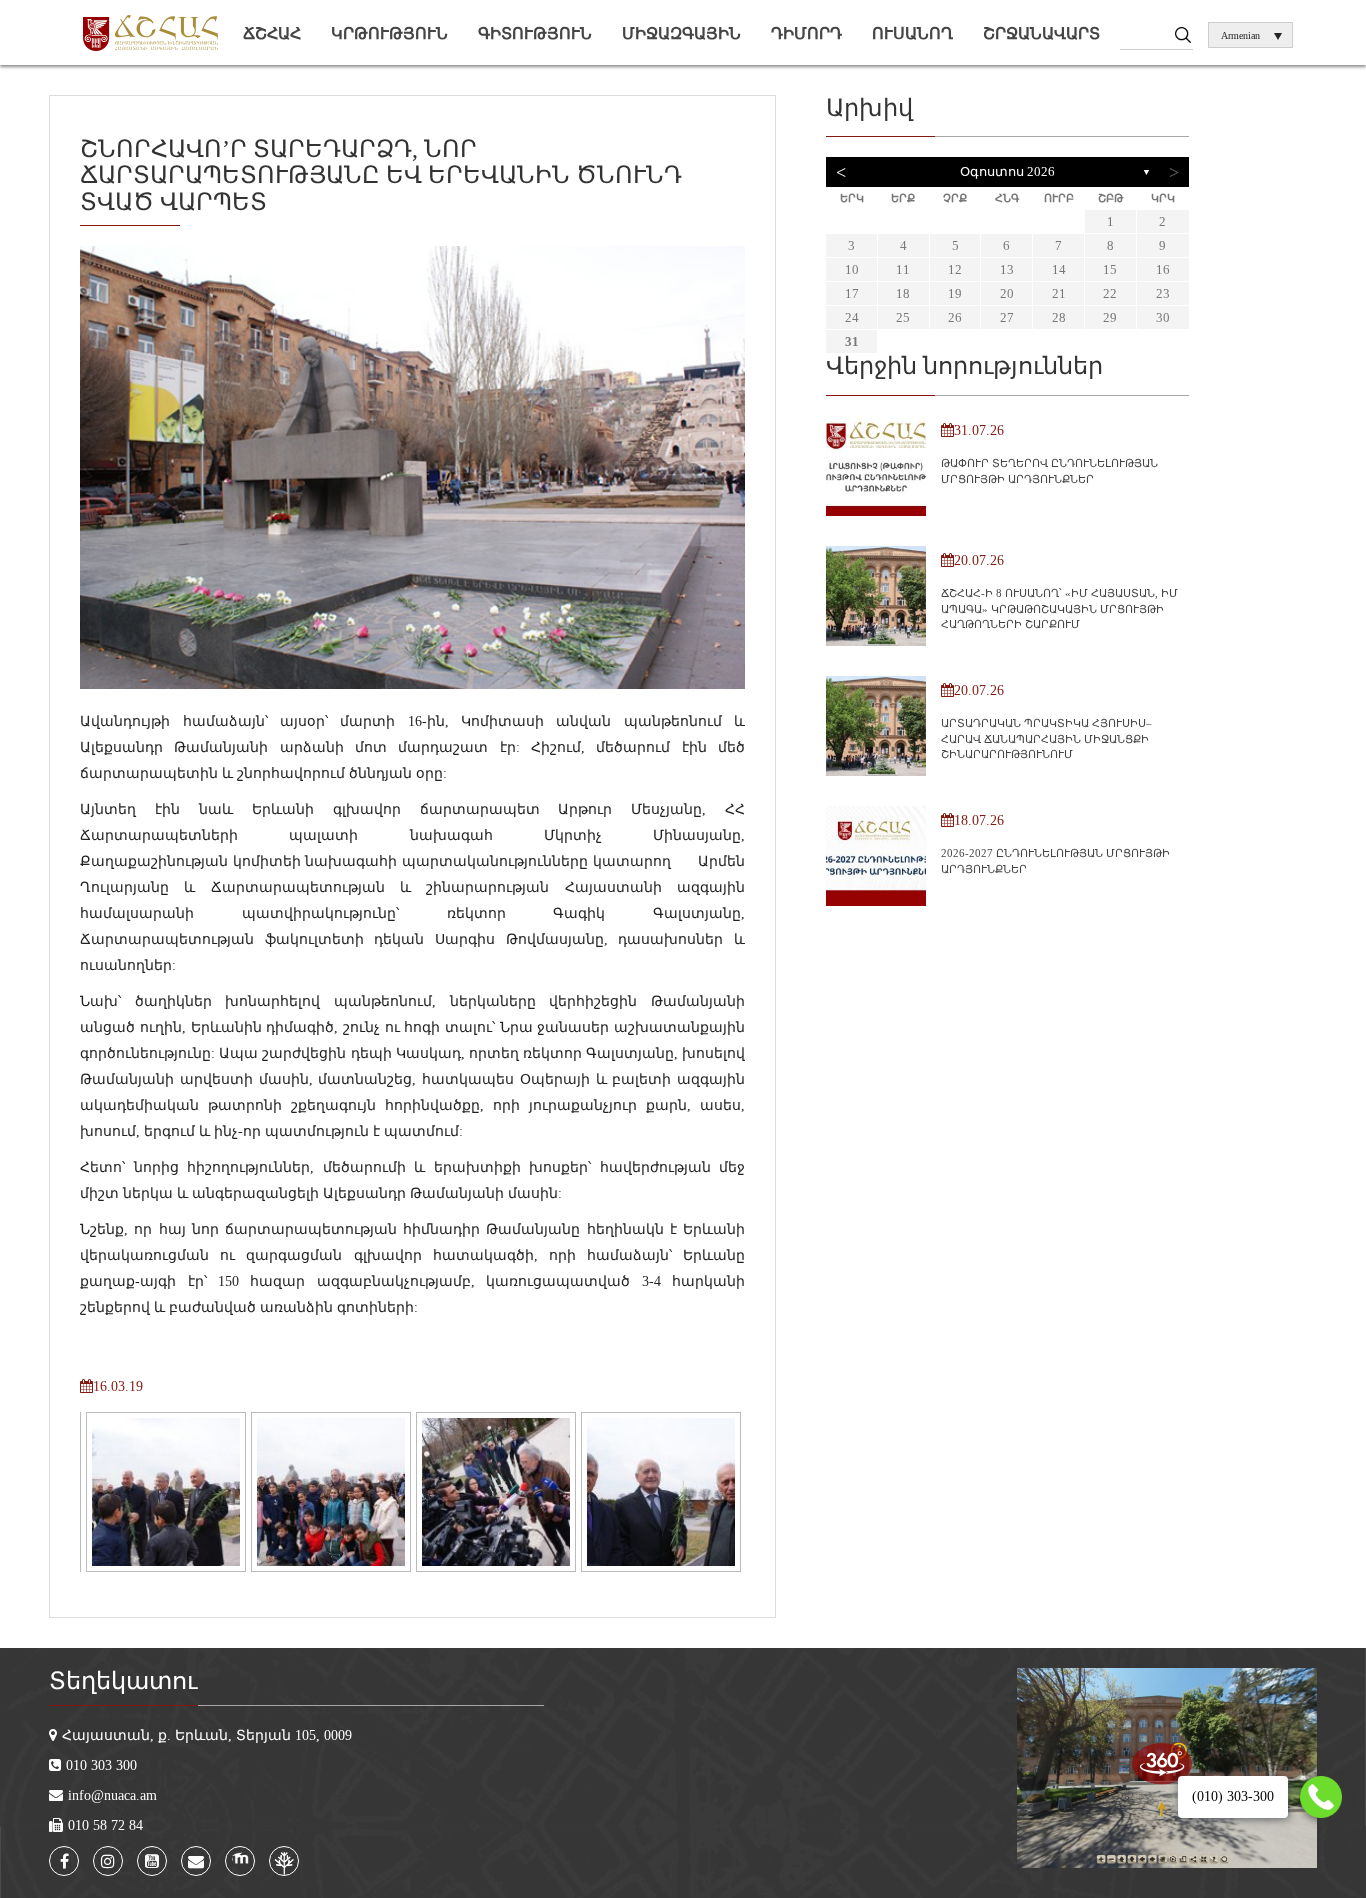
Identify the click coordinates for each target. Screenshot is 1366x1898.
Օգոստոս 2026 (1007, 171)
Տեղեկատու (123, 1681)
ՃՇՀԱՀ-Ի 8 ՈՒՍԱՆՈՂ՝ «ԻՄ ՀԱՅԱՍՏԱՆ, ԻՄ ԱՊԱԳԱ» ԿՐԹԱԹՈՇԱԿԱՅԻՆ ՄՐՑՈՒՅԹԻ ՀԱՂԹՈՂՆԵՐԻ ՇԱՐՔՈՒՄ (1059, 608)
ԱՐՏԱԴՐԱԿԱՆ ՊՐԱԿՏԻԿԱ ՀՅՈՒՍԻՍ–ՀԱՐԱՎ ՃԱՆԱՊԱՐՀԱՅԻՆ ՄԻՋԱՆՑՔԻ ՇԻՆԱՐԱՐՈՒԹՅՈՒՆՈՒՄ (1046, 738)
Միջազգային (681, 33)
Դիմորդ (806, 33)
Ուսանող (912, 33)
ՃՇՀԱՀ (272, 33)
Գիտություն (535, 33)
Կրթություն (389, 33)
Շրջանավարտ (1041, 33)
